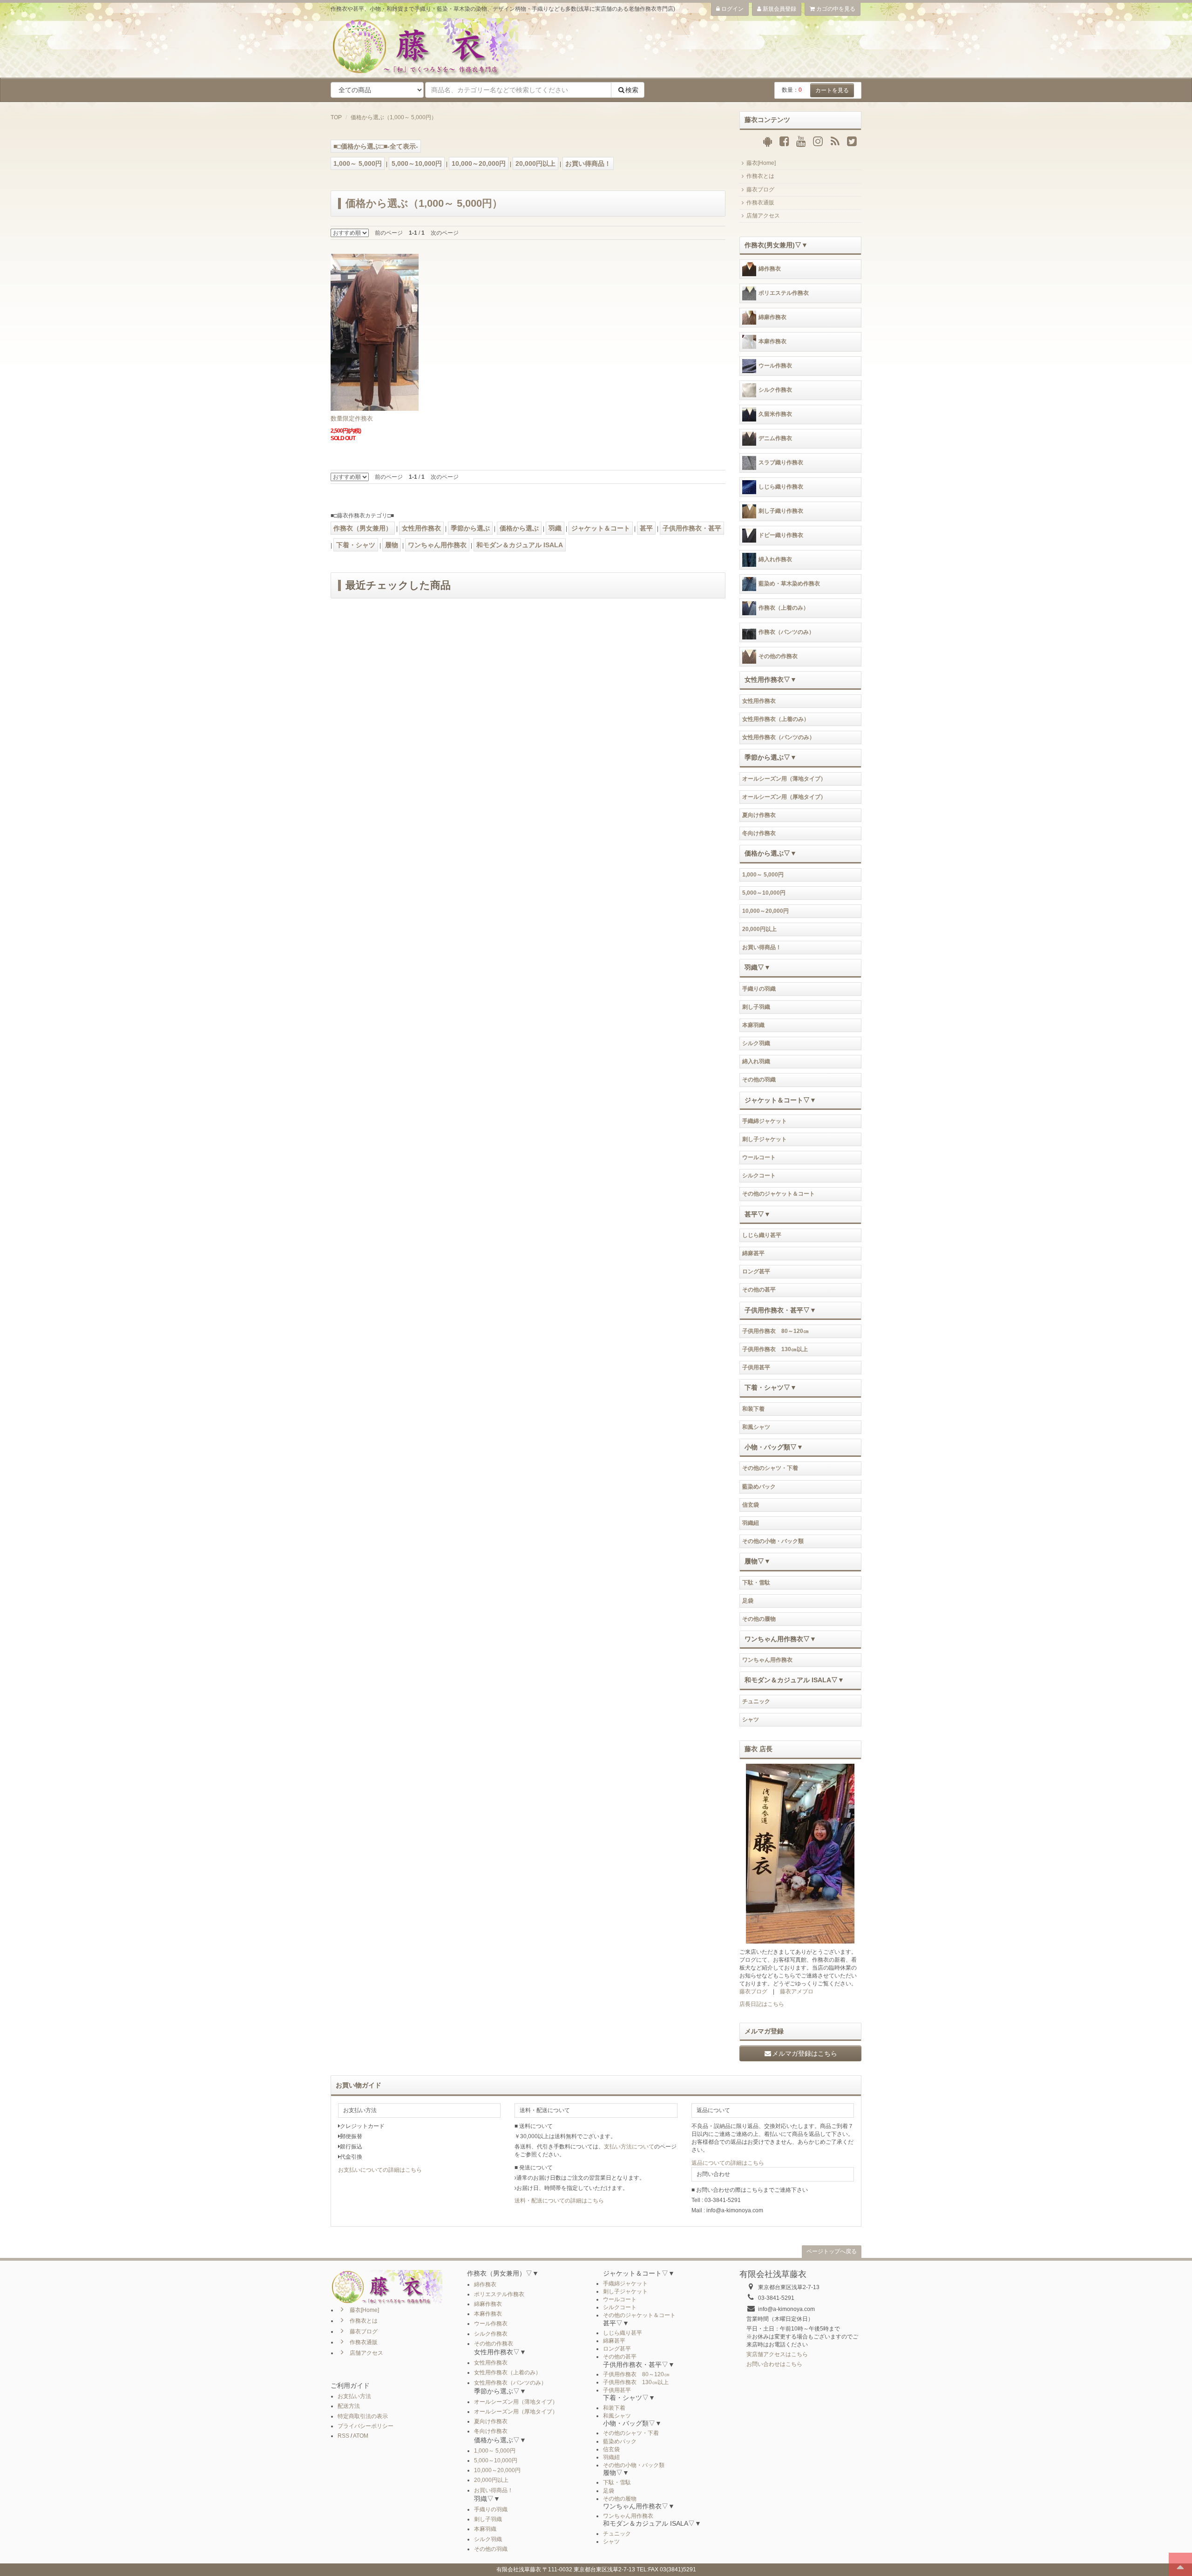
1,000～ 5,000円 (358, 163)
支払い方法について (629, 2147)
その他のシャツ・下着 (770, 1468)
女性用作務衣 (421, 528)
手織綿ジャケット (765, 1121)
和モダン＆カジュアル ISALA (520, 545)
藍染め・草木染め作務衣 (789, 584)
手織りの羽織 (759, 989)
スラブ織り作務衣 (781, 463)
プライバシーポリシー (366, 2426)
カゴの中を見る (835, 9)
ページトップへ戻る (832, 2251)
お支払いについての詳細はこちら (380, 2170)
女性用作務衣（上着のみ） (776, 719)
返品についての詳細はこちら (728, 2163)
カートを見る (832, 90)
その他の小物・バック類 (773, 1541)
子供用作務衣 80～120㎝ (775, 1331)
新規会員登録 (779, 9)
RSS (343, 2436)
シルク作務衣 (775, 390)
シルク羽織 (756, 1043)
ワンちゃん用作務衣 (437, 545)
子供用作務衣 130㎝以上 (775, 1349)
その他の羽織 (759, 1080)
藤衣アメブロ (797, 1991)
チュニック (756, 1701)
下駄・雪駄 (756, 1583)
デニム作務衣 (775, 439)
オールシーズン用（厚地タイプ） (784, 797)
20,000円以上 (535, 163)
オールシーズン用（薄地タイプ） (784, 779)
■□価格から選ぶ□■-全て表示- (376, 146)
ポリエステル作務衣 (784, 293)
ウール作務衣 (775, 366)
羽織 (555, 528)
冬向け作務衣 (759, 833)
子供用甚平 (756, 1367)
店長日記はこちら (762, 2004)
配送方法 (349, 2406)
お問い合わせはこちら (774, 2364)
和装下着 (753, 1409)
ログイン (732, 9)
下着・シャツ (356, 545)
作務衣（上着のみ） (784, 608)
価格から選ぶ (519, 528)
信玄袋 (751, 1505)
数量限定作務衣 (352, 418)
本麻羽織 (753, 1025)
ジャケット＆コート (601, 528)
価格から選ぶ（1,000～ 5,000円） (394, 117)
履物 (392, 545)
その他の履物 (759, 1619)
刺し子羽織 (756, 1007)
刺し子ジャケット (765, 1139)
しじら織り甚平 (762, 1235)
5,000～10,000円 (417, 163)
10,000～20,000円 (479, 163)
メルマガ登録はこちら (805, 2053)
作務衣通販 (760, 203)
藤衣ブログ (760, 190)
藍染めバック (759, 1487)
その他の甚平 (759, 1290)
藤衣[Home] (761, 163)
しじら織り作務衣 (781, 487)
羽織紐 (751, 1523)
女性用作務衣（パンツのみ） (779, 737)
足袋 (748, 1601)
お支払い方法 (354, 2396)
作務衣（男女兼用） (363, 528)
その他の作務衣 (778, 657)
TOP (336, 117)
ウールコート (759, 1157)
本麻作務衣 (772, 342)
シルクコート (759, 1176)
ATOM (361, 2436)
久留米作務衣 (775, 415)
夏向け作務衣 (759, 815)
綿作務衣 (770, 269)
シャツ (751, 1720)
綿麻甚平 (753, 1253)
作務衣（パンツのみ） (786, 632)
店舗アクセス (763, 216)
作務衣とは (760, 176)
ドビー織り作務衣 (781, 536)
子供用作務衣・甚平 (692, 528)
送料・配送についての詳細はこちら (559, 2201)
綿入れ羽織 (756, 1061)
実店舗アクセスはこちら (777, 2354)
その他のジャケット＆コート (779, 1194)
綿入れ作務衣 (775, 560)
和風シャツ (756, 1427)
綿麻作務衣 (772, 318)
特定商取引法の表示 (363, 2416)
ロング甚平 (756, 1271)
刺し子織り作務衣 (781, 511)
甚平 (646, 528)
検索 (632, 90)
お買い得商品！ (588, 163)
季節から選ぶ (470, 528)
